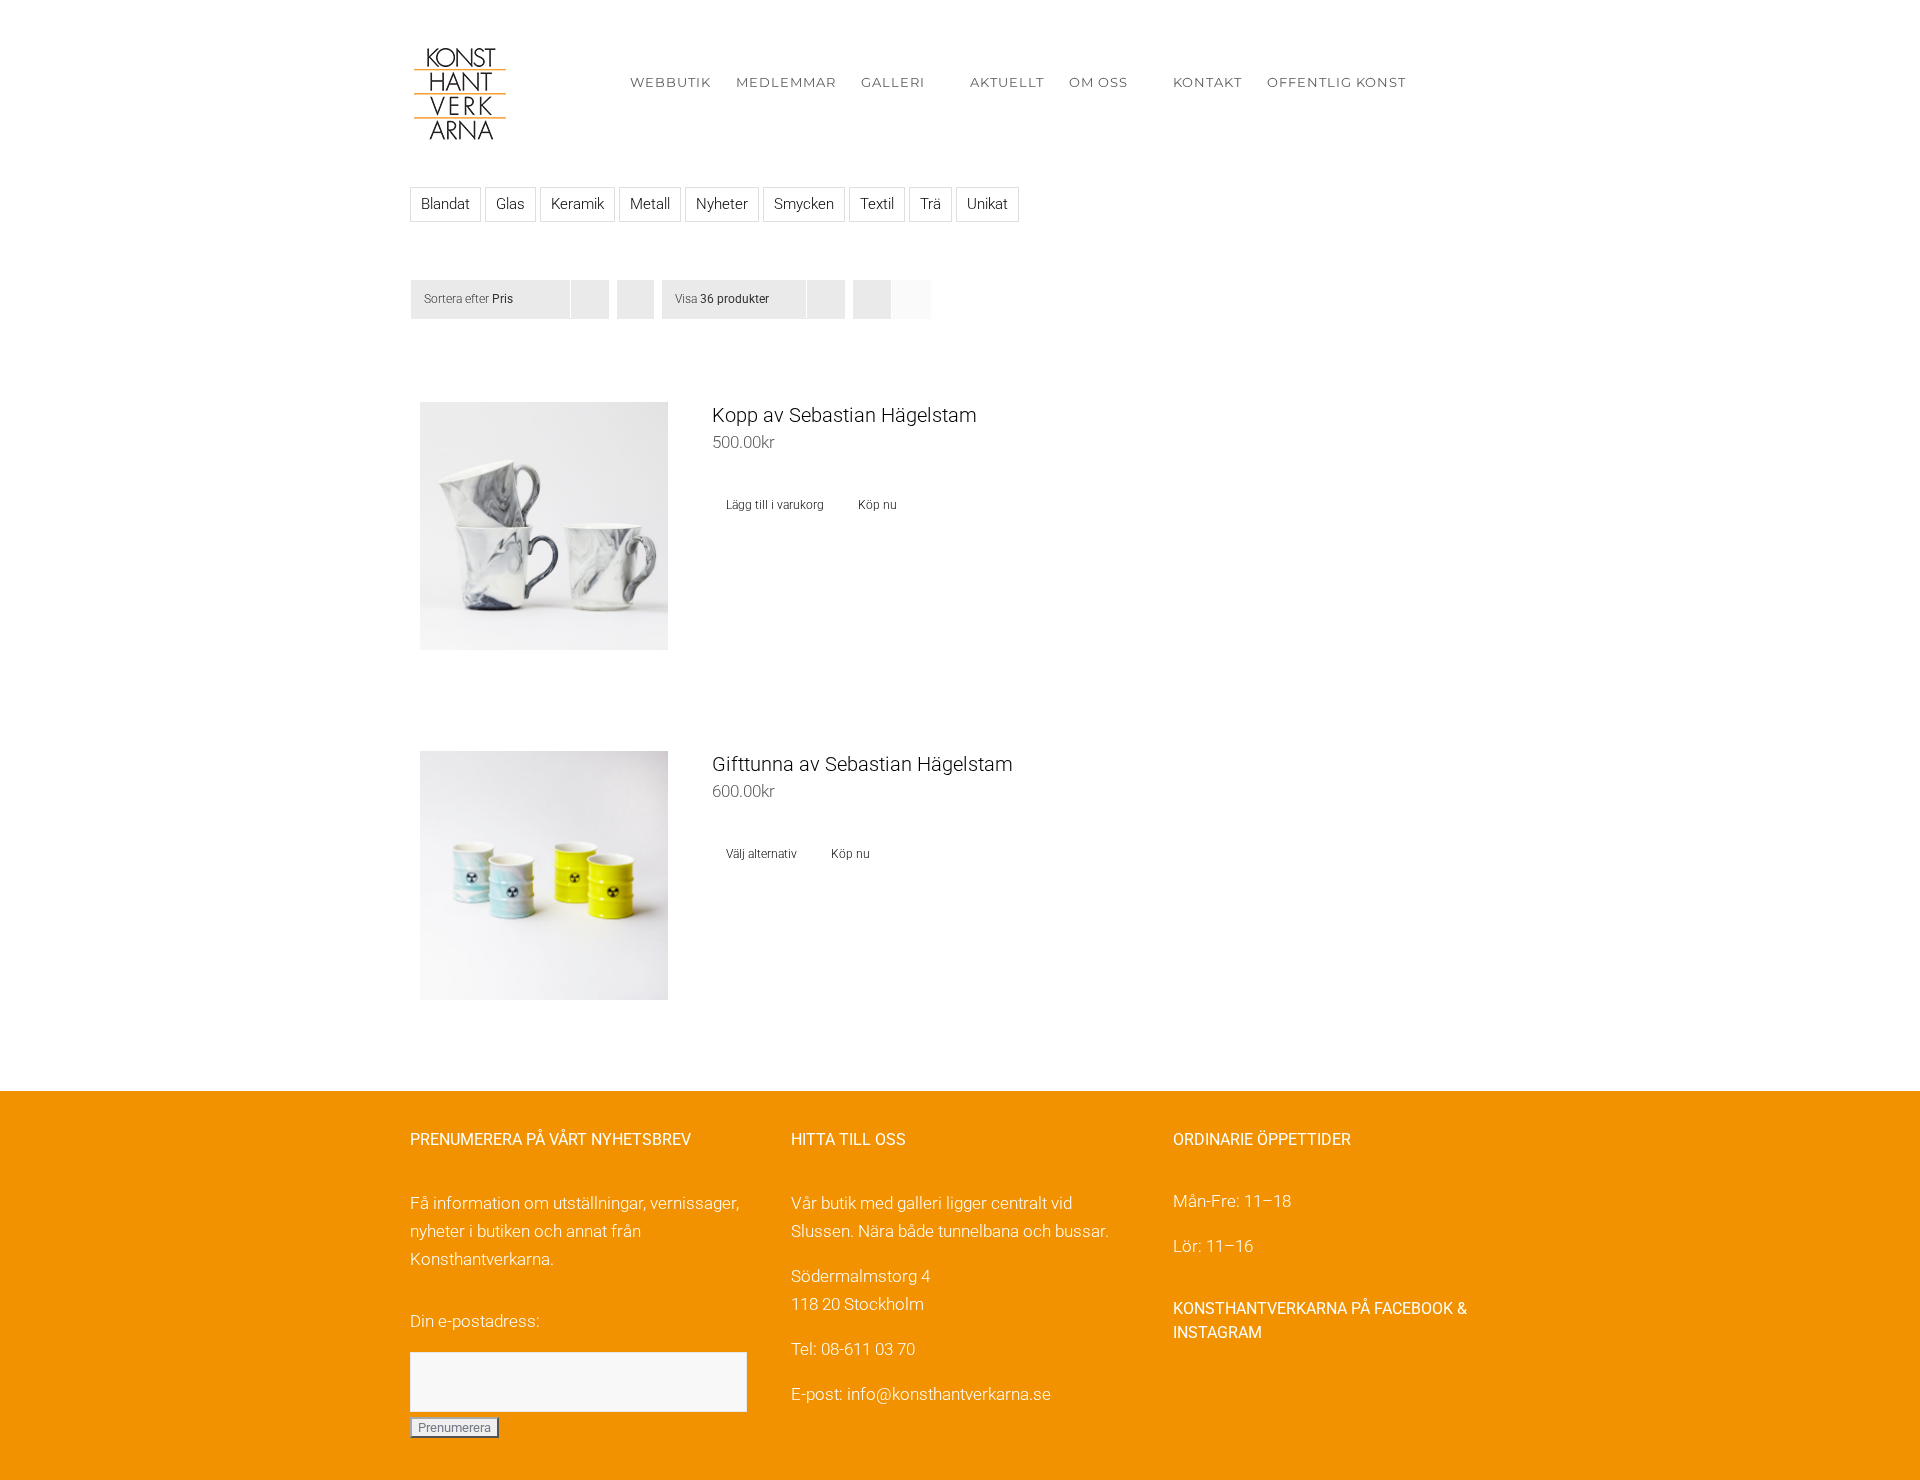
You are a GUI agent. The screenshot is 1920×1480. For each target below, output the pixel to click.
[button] (1479, 82)
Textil (877, 204)
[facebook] (1184, 1397)
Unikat (987, 204)
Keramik (577, 204)
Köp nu (877, 505)
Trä (930, 204)
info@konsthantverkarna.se (949, 1394)
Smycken (804, 204)
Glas (510, 204)
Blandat (445, 204)
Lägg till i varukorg (775, 505)
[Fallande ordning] (635, 299)
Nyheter (722, 204)
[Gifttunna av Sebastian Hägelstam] (544, 875)
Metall (650, 204)
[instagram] (1227, 1397)
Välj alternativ (761, 854)
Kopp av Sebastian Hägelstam (844, 415)
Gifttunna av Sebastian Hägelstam (862, 764)
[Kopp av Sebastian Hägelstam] (544, 526)
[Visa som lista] (911, 299)
